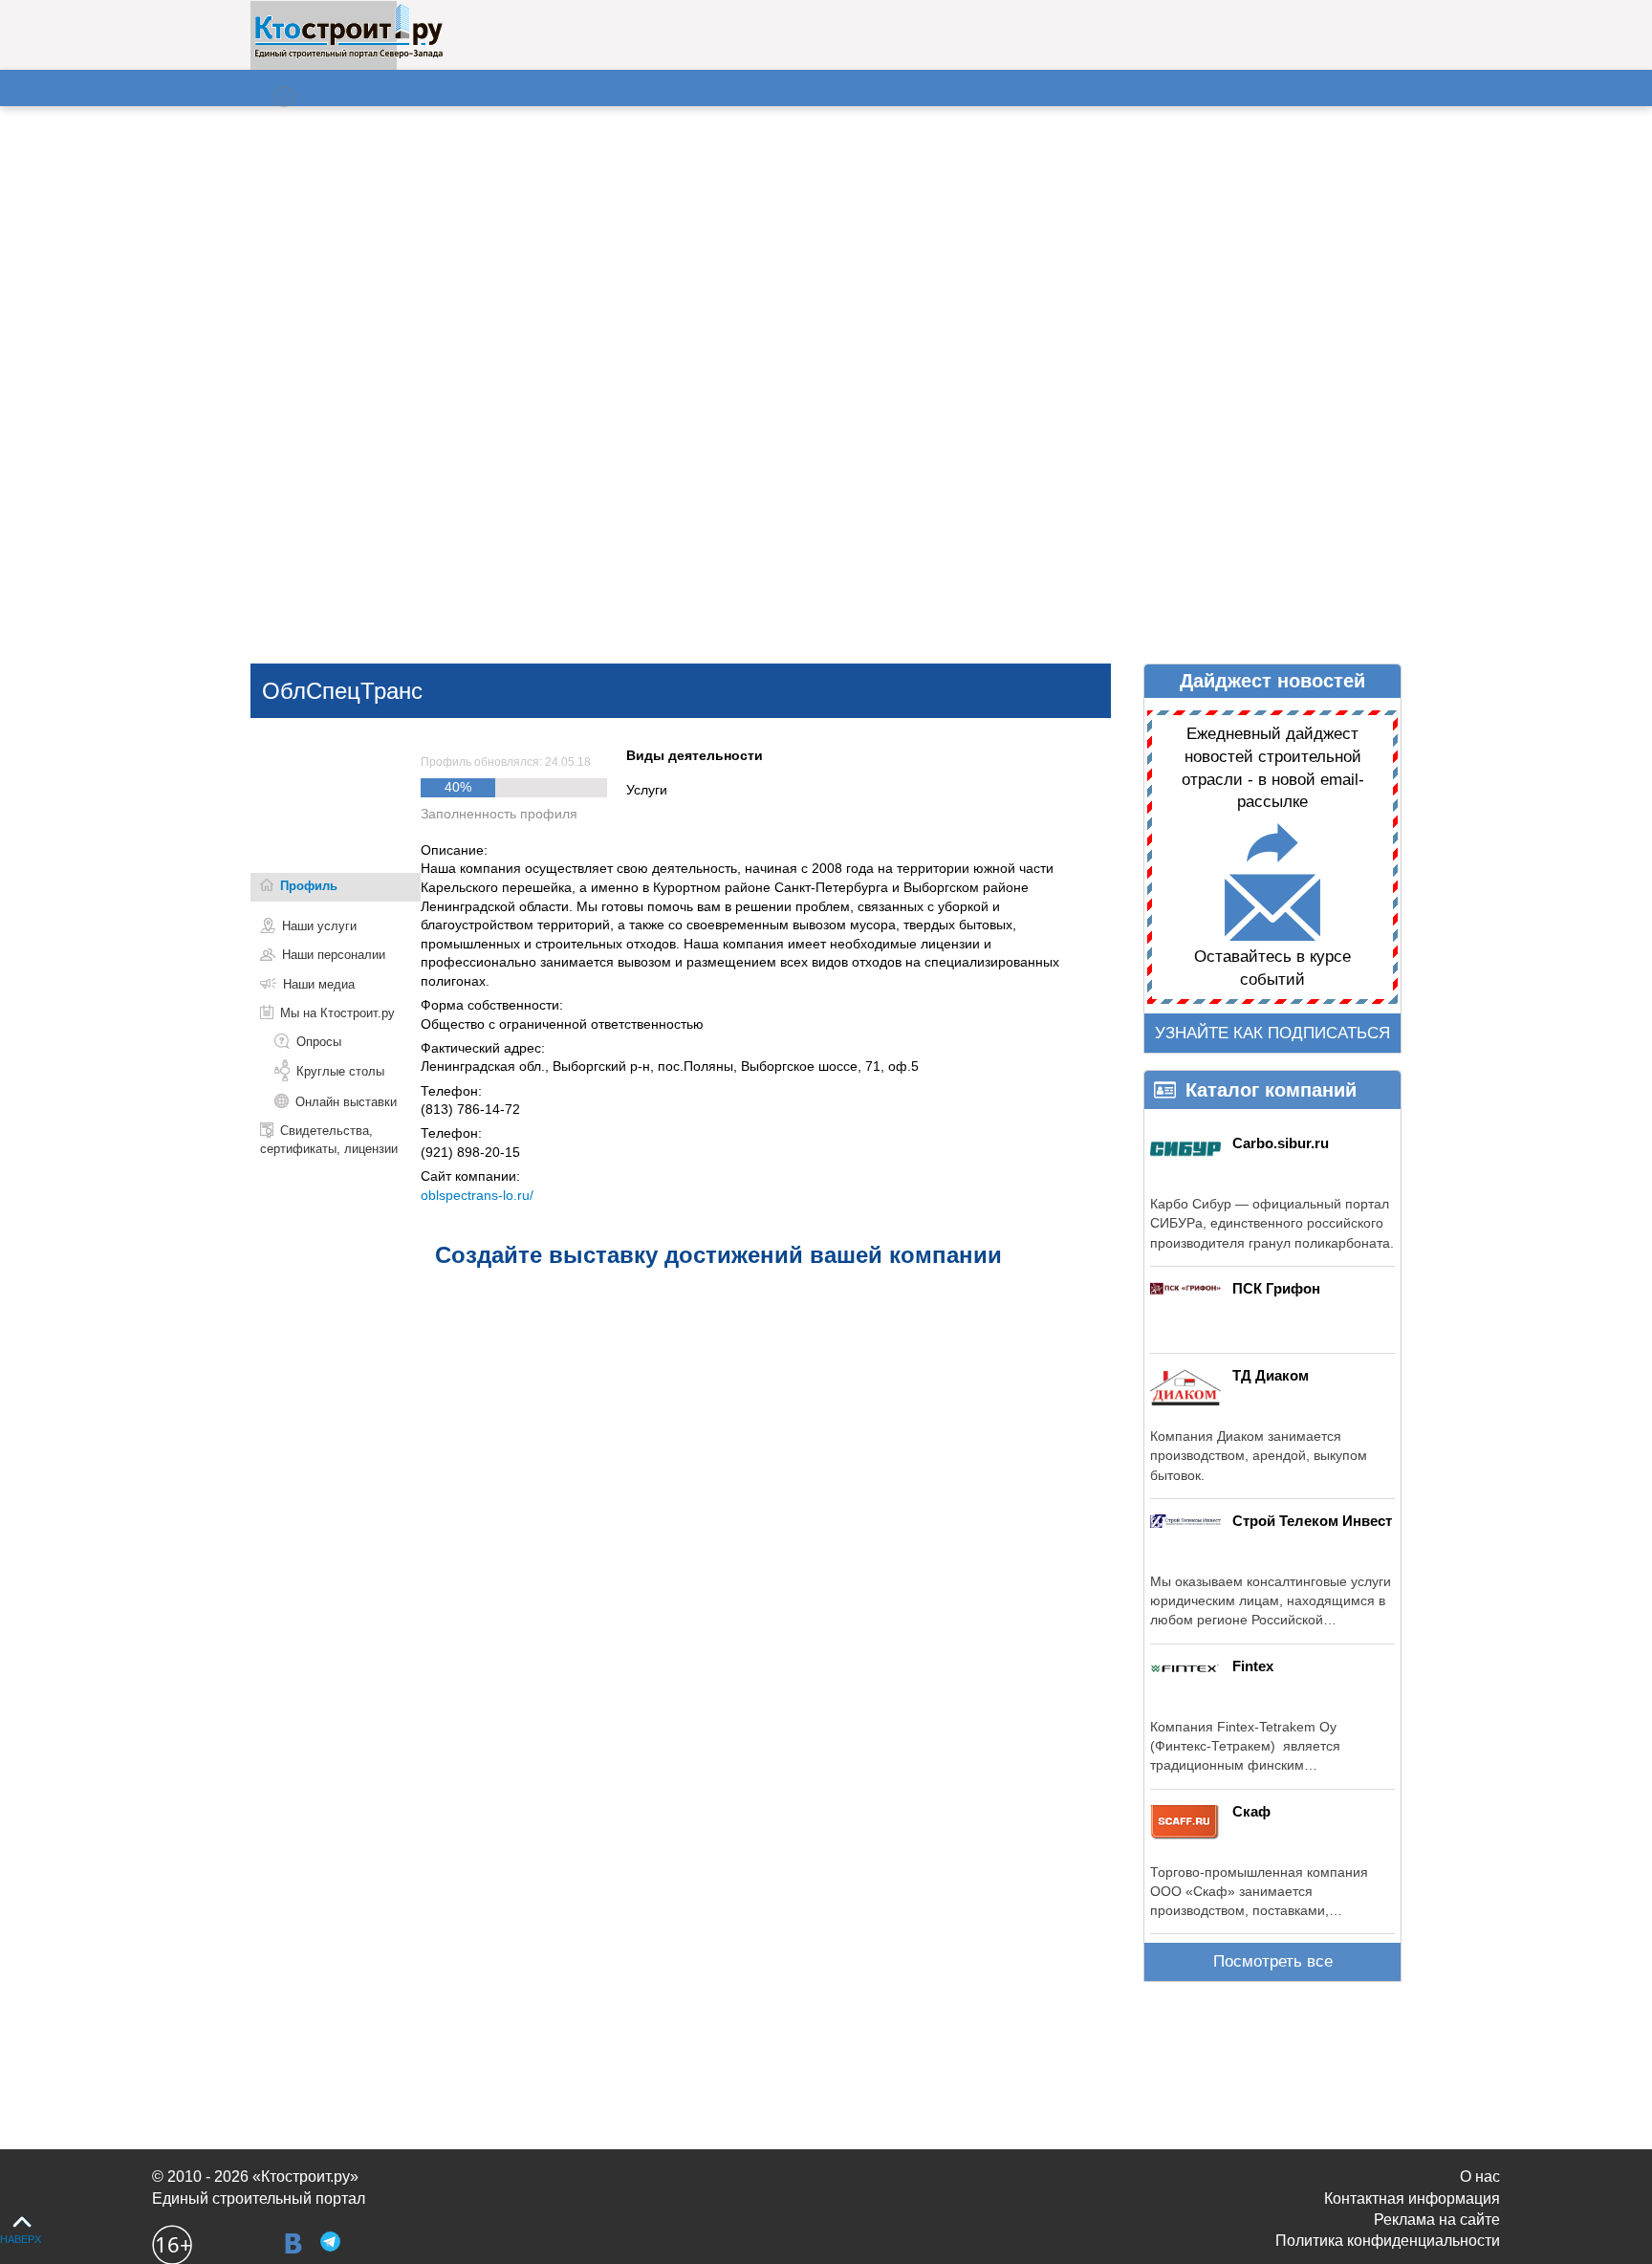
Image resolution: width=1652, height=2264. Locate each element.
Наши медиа (319, 984)
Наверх (21, 2239)
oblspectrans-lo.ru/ (477, 1195)
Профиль (309, 886)
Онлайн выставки (346, 1102)
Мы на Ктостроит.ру (337, 1013)
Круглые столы (340, 1071)
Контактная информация (1412, 2199)
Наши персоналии (334, 955)
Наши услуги (319, 926)
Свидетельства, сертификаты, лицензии (329, 1139)
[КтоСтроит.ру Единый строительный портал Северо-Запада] (348, 54)
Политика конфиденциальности (1388, 2241)
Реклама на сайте (1437, 2220)
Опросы (319, 1042)
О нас (1480, 2177)
